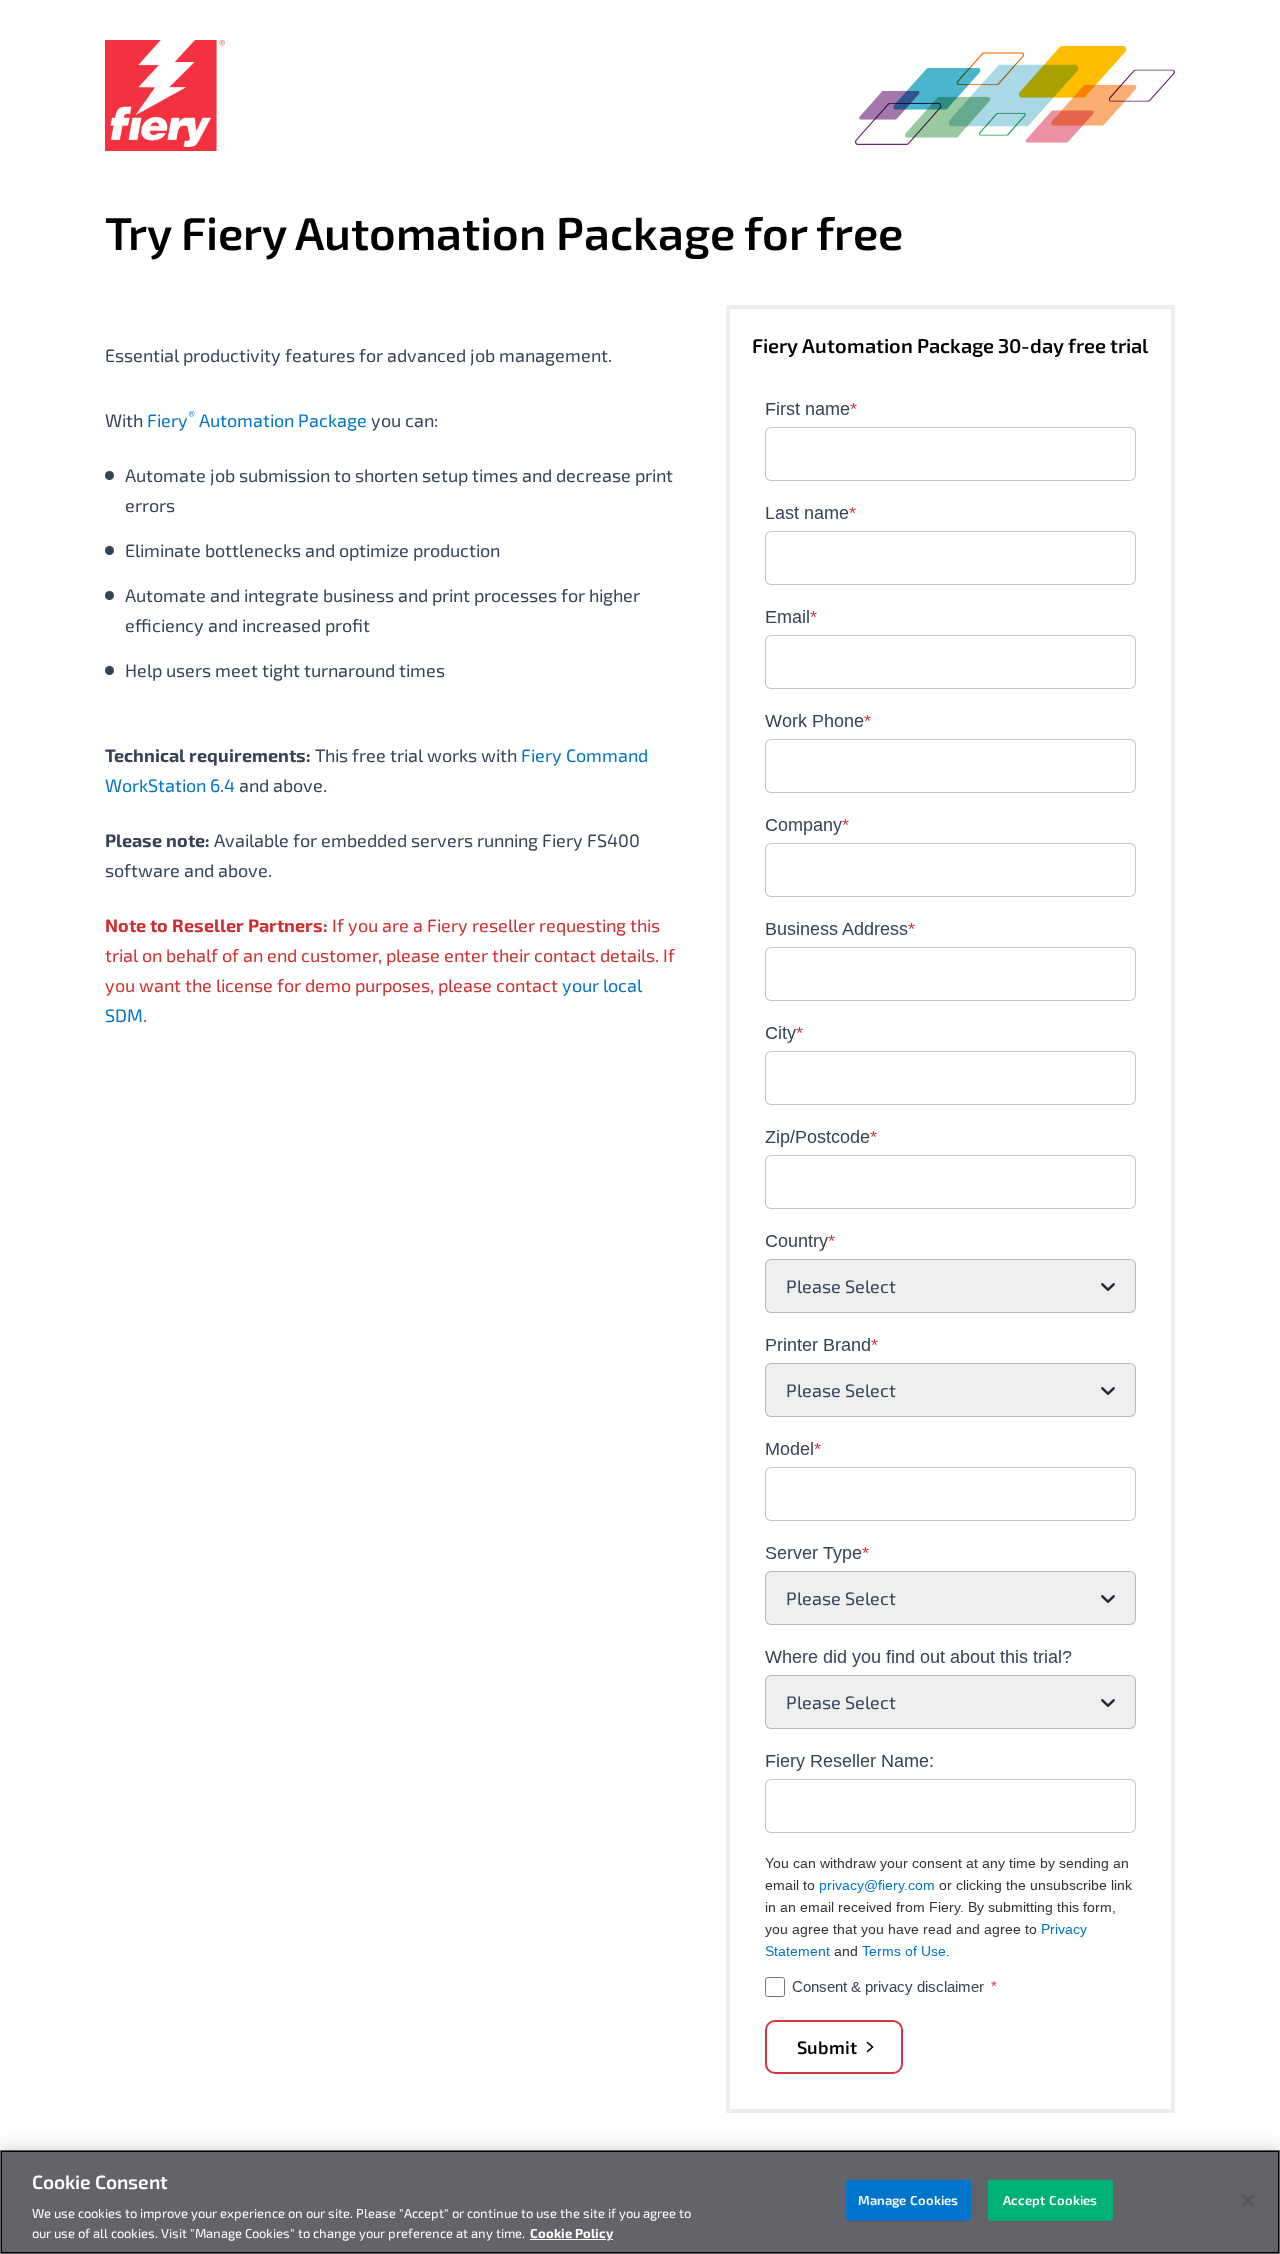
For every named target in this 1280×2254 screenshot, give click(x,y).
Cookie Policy (571, 2233)
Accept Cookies (1050, 2200)
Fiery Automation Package (257, 420)
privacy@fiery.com (877, 1885)
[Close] (1248, 2201)
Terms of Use (904, 1951)
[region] (640, 2202)
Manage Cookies (908, 2200)
